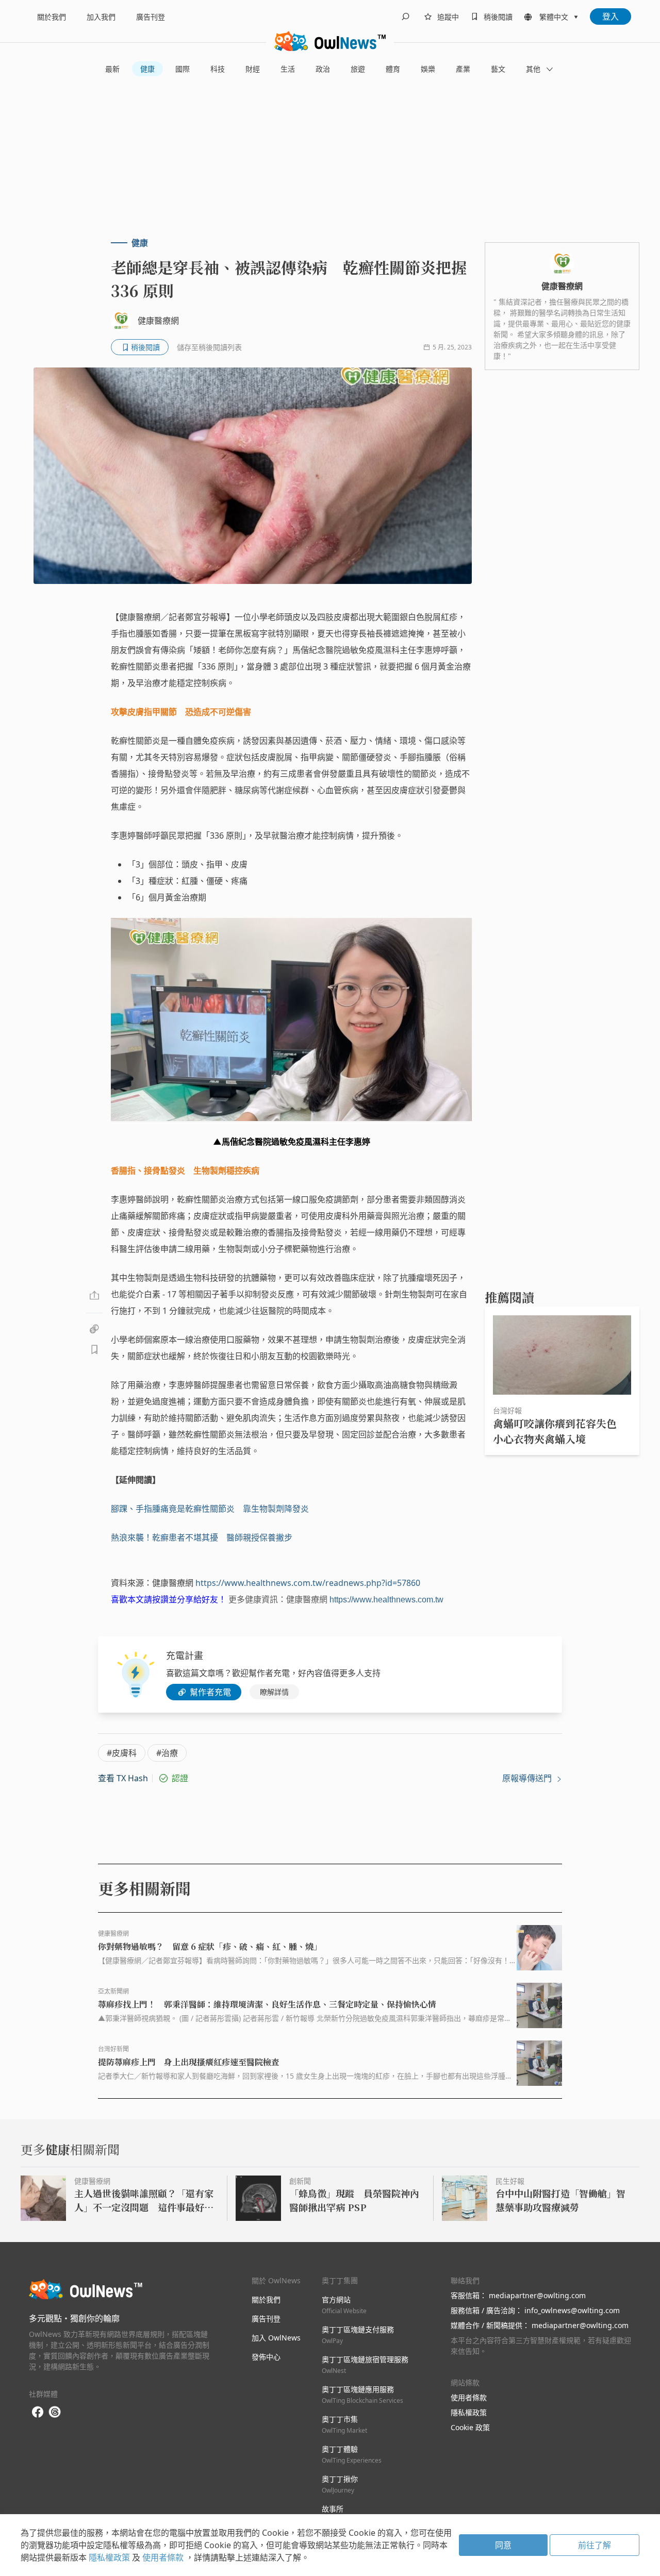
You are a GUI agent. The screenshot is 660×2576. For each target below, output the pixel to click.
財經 (253, 69)
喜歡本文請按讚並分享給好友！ (169, 1600)
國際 (183, 69)
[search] (405, 16)
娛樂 (428, 69)
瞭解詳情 (274, 1692)
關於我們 (52, 17)
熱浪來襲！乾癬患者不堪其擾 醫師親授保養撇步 (202, 1537)
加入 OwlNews (276, 2338)
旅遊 (358, 69)
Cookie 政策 (470, 2427)
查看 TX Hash (123, 1778)
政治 (323, 69)
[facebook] (38, 2412)
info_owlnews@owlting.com (572, 2310)
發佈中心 (266, 2357)
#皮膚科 (122, 1753)
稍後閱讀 (498, 17)
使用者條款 (469, 2397)
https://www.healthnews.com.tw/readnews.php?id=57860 (308, 1583)
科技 (218, 69)
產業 (463, 69)
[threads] (55, 2412)
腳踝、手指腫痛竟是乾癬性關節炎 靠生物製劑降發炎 (210, 1509)
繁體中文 (554, 17)
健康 (147, 69)
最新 (112, 69)
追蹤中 (448, 17)
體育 (393, 69)
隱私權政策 (469, 2412)
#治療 (167, 1753)
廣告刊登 (151, 17)
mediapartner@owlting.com (537, 2295)
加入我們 (101, 17)
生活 (288, 69)
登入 (610, 16)
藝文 (498, 69)
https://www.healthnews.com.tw (386, 1600)
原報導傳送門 (528, 1778)
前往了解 (595, 2545)
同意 (503, 2545)
